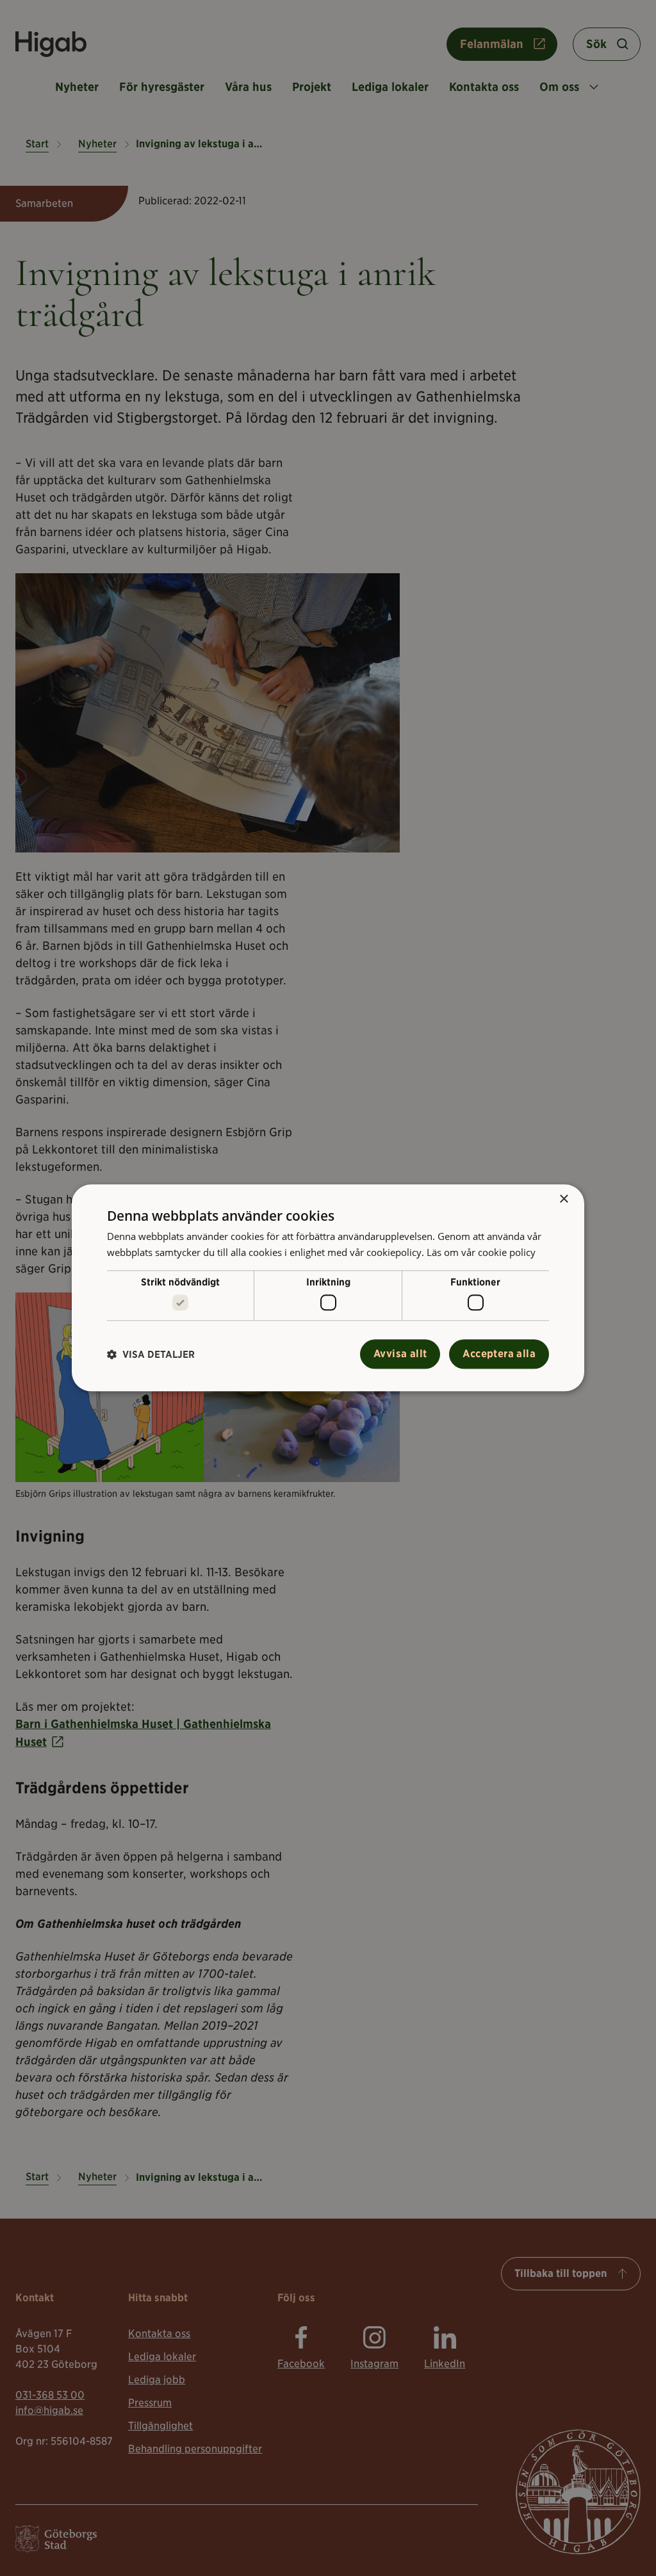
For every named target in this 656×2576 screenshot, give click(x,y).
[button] (151, 1354)
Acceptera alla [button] (499, 1354)
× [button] (563, 1199)
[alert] (328, 1288)
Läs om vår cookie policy (481, 1252)
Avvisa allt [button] (400, 1354)
